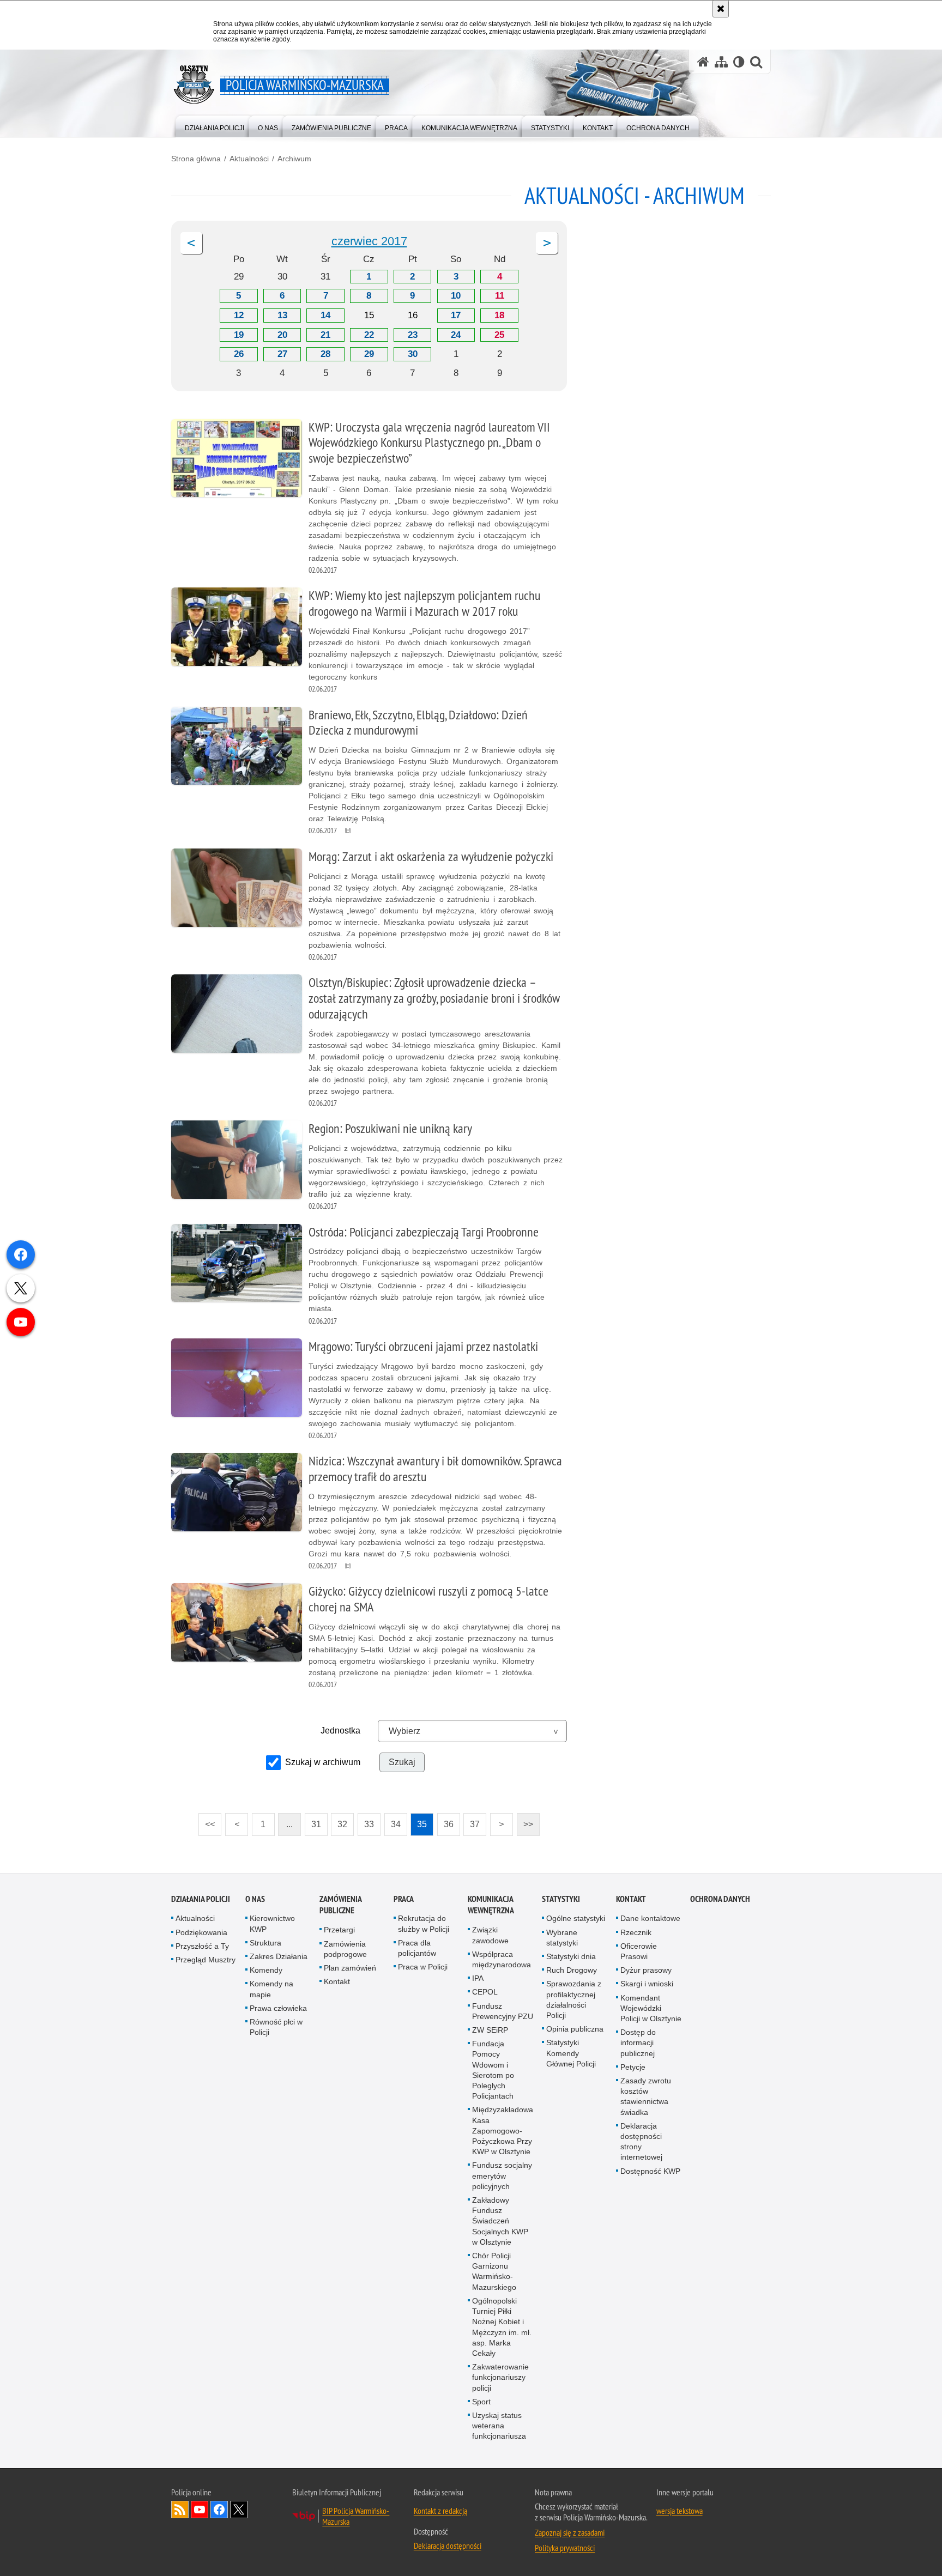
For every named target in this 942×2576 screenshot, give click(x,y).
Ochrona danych (720, 1899)
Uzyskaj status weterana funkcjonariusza (499, 2426)
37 (472, 1821)
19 (239, 335)
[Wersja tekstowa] (739, 62)
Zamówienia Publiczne (340, 1905)
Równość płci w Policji (276, 2027)
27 (282, 354)
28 (325, 354)
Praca (404, 1899)
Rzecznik (636, 1932)
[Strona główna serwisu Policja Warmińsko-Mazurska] (703, 62)
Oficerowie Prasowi (639, 1951)
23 (413, 335)
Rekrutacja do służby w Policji (424, 1923)
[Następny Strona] (547, 243)
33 (366, 1821)
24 (456, 335)
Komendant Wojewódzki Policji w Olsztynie (651, 2008)
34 (392, 1821)
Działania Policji (201, 1899)
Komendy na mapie (271, 1989)
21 (325, 335)
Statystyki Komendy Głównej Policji (571, 2053)
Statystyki (561, 1899)
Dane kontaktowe (650, 1918)
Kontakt (337, 1981)
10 (456, 296)
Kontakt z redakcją (440, 2511)
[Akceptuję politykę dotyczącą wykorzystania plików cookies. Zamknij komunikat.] (721, 9)
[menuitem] (215, 126)
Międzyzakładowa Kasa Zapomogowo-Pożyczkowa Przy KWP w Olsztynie (503, 2130)
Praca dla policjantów (417, 1948)
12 (239, 315)
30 (413, 354)
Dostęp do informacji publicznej (638, 2042)
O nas (255, 1899)
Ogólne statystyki (576, 1918)
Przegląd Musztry (206, 1960)
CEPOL (485, 1992)
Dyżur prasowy (646, 1970)
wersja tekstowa (680, 2511)
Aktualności (249, 159)
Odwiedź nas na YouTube (200, 2510)
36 (445, 1821)
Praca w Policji (423, 1967)
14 (325, 315)
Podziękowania (201, 1932)
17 (456, 315)
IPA (478, 1978)
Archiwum (294, 159)
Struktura (265, 1943)
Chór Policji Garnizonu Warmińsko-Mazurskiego (494, 2271)
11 (500, 296)
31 (313, 1821)
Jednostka (340, 1731)
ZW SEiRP (490, 2030)
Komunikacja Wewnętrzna (491, 1905)
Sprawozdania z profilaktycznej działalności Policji (574, 1999)
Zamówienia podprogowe (345, 1949)
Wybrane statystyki (562, 1938)
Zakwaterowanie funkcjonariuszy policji (500, 2377)
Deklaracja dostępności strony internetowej (641, 2142)
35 (419, 1821)
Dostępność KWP (650, 2171)
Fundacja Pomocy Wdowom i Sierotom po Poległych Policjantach (493, 2070)
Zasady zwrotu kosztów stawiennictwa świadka (646, 2096)
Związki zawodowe (490, 1935)
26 (239, 354)
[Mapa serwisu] (721, 62)
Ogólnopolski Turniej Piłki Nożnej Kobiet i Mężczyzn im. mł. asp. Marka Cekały (502, 2327)
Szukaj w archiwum (323, 1762)
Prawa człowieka (278, 2008)
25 (499, 335)
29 (369, 354)
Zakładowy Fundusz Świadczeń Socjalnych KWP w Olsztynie (500, 2221)
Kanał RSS (180, 2510)
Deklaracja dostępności (448, 2545)
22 (369, 335)
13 (282, 315)
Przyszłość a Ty (202, 1946)
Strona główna (196, 159)
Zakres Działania (279, 1956)
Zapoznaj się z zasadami (570, 2532)
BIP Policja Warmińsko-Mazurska (356, 2516)
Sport (481, 2402)
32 (339, 1821)
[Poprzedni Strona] (191, 243)
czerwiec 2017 (369, 241)
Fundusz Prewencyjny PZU (503, 2011)
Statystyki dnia (571, 1956)
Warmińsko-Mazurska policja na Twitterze (239, 2510)
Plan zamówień (350, 1968)
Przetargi (339, 1930)
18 (499, 315)
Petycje (633, 2067)
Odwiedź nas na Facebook (219, 2510)
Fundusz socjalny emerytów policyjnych (502, 2175)
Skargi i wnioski (647, 1984)
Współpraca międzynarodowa (502, 1959)
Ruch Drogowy (572, 1970)
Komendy (266, 1970)
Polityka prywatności (565, 2548)
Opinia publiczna (575, 2029)
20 (282, 335)
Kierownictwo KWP (272, 1923)
